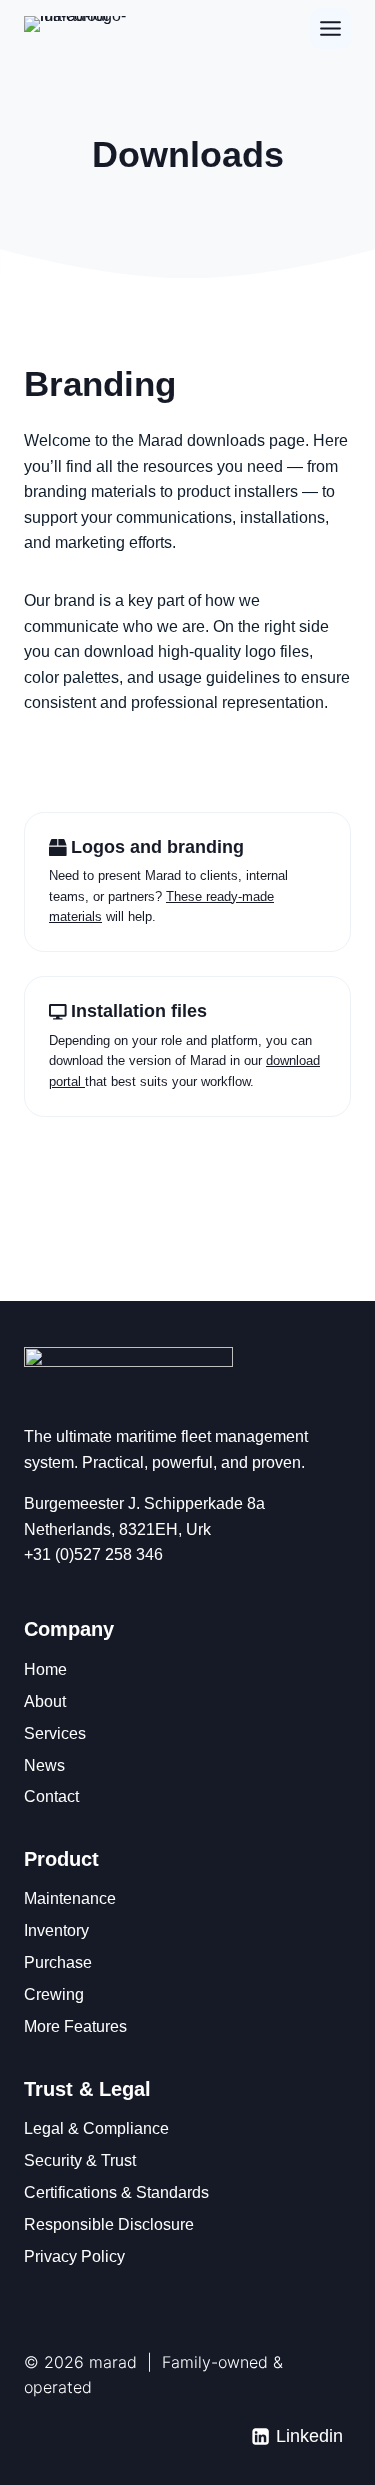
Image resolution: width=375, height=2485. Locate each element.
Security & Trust (80, 2160)
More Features (75, 2026)
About (45, 1701)
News (44, 1765)
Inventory (56, 1930)
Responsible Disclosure (109, 2224)
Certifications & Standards (116, 2192)
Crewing (54, 1994)
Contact (51, 1796)
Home (45, 1669)
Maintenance (70, 1898)
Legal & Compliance (96, 2128)
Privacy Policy (74, 2256)
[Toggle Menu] (330, 28)
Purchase (58, 1962)
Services (55, 1733)
